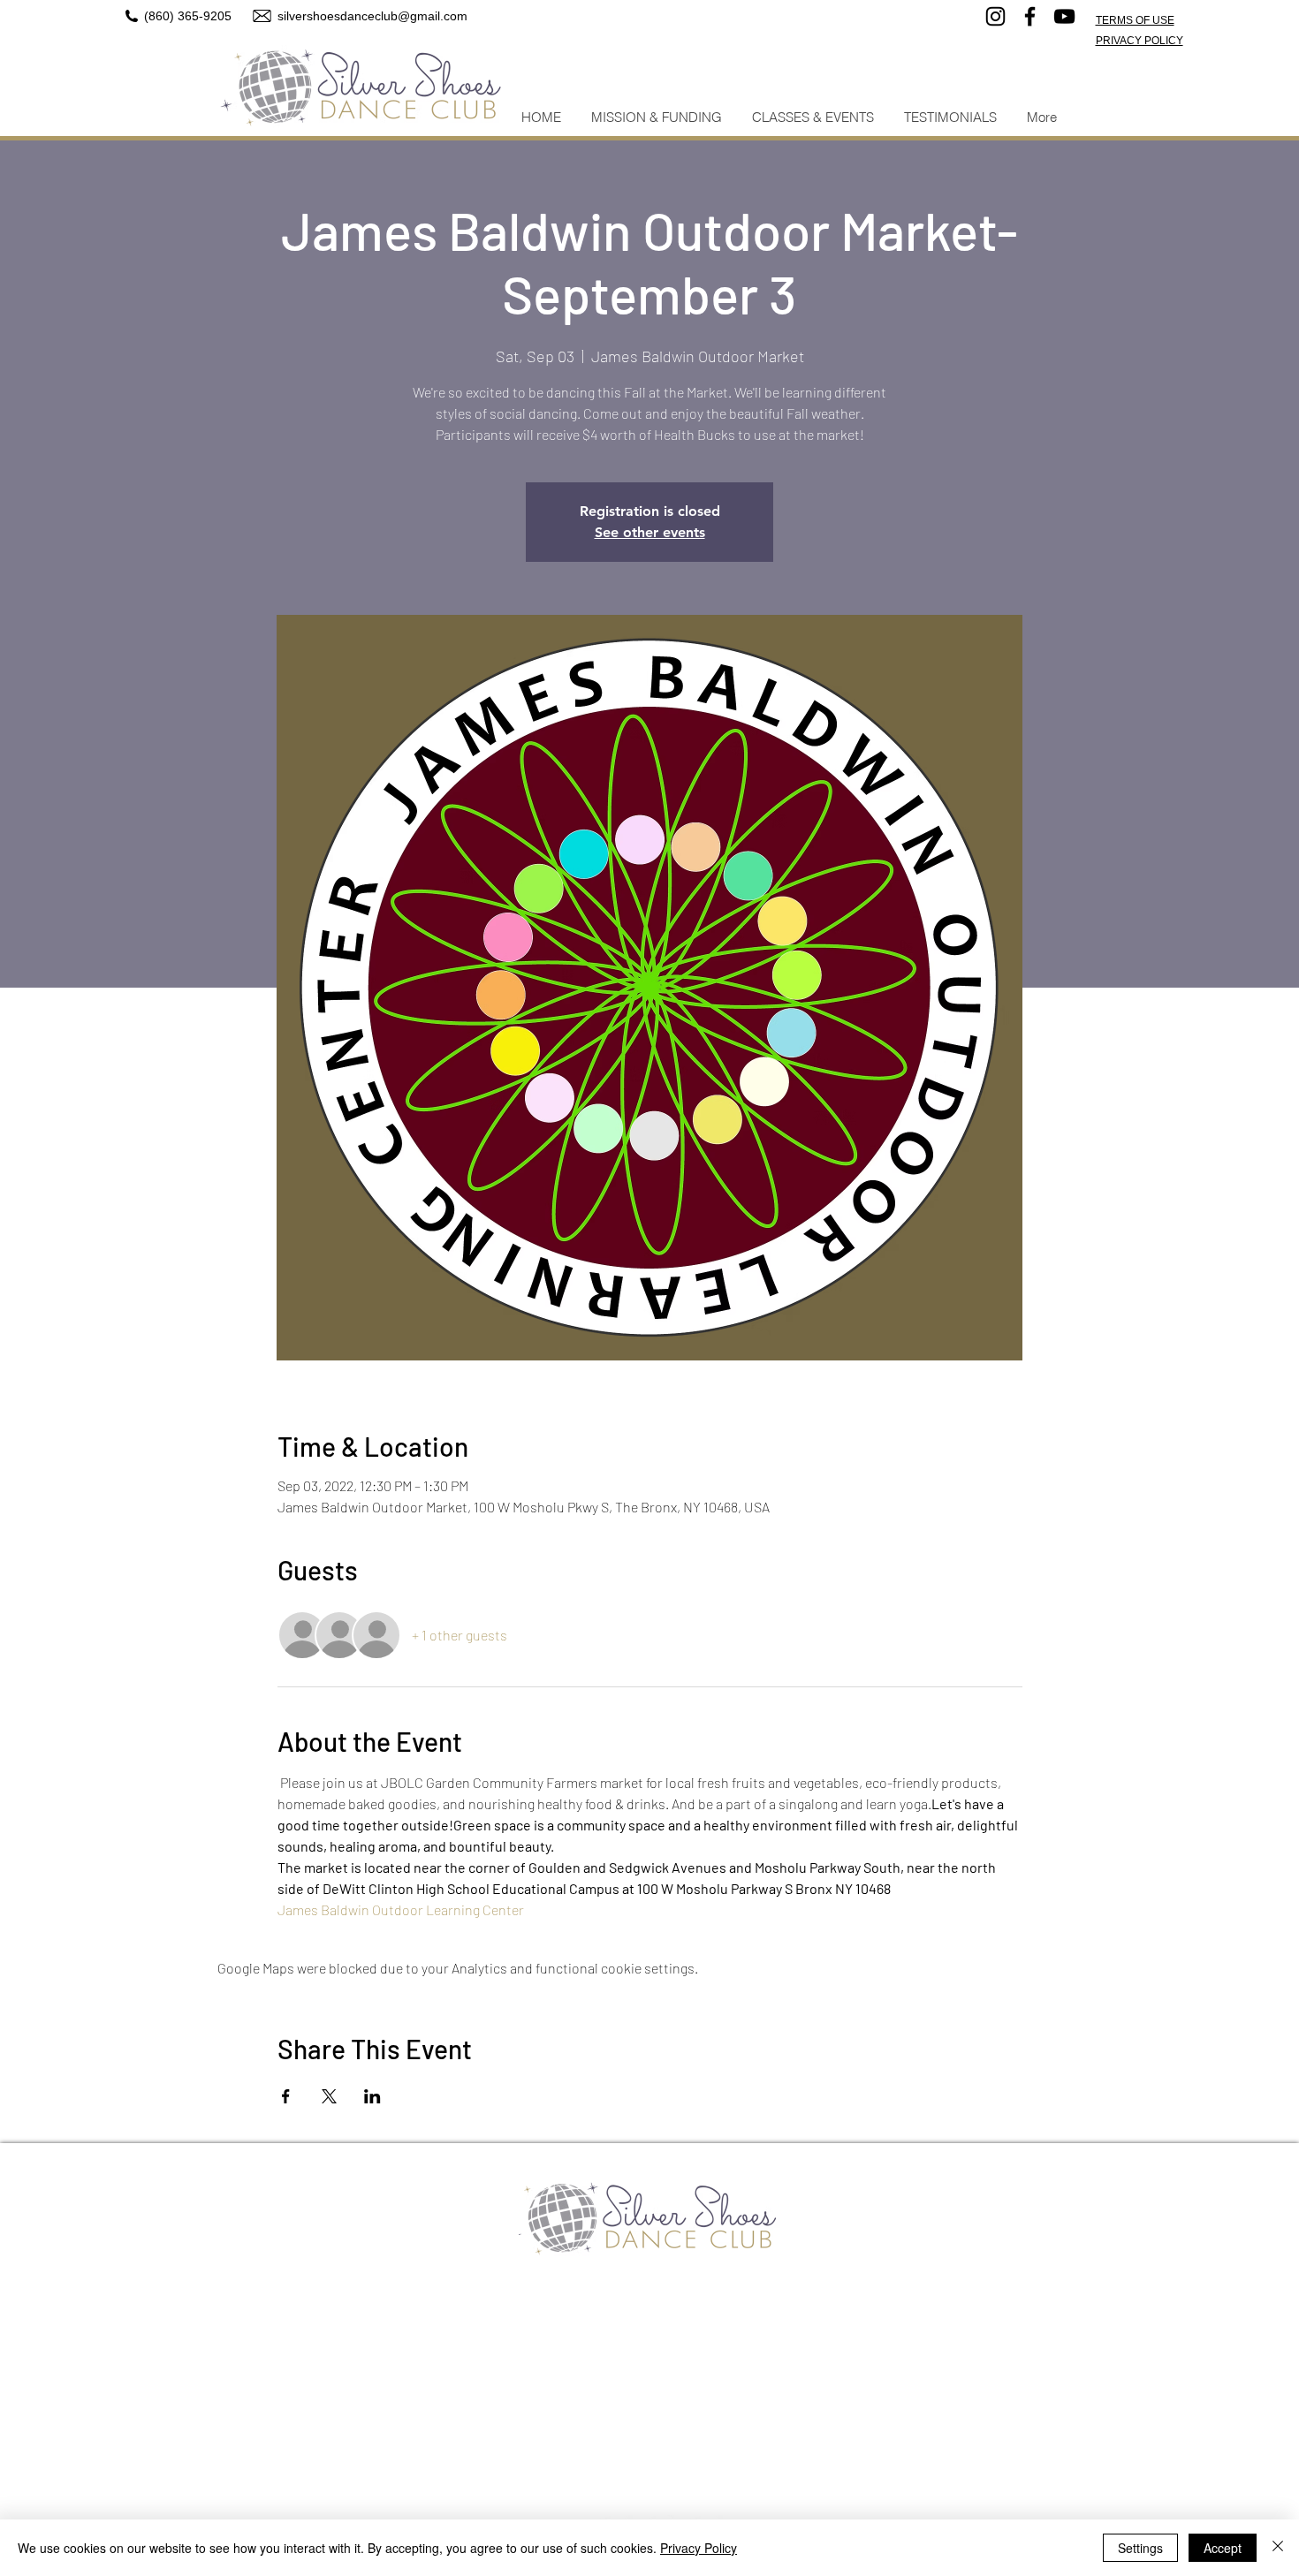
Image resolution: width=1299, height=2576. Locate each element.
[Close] (1278, 2548)
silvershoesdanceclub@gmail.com (372, 16)
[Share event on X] (329, 2096)
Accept (1223, 2548)
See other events (650, 532)
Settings (1140, 2548)
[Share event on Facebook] (286, 2096)
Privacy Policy (699, 2548)
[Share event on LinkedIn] (372, 2096)
